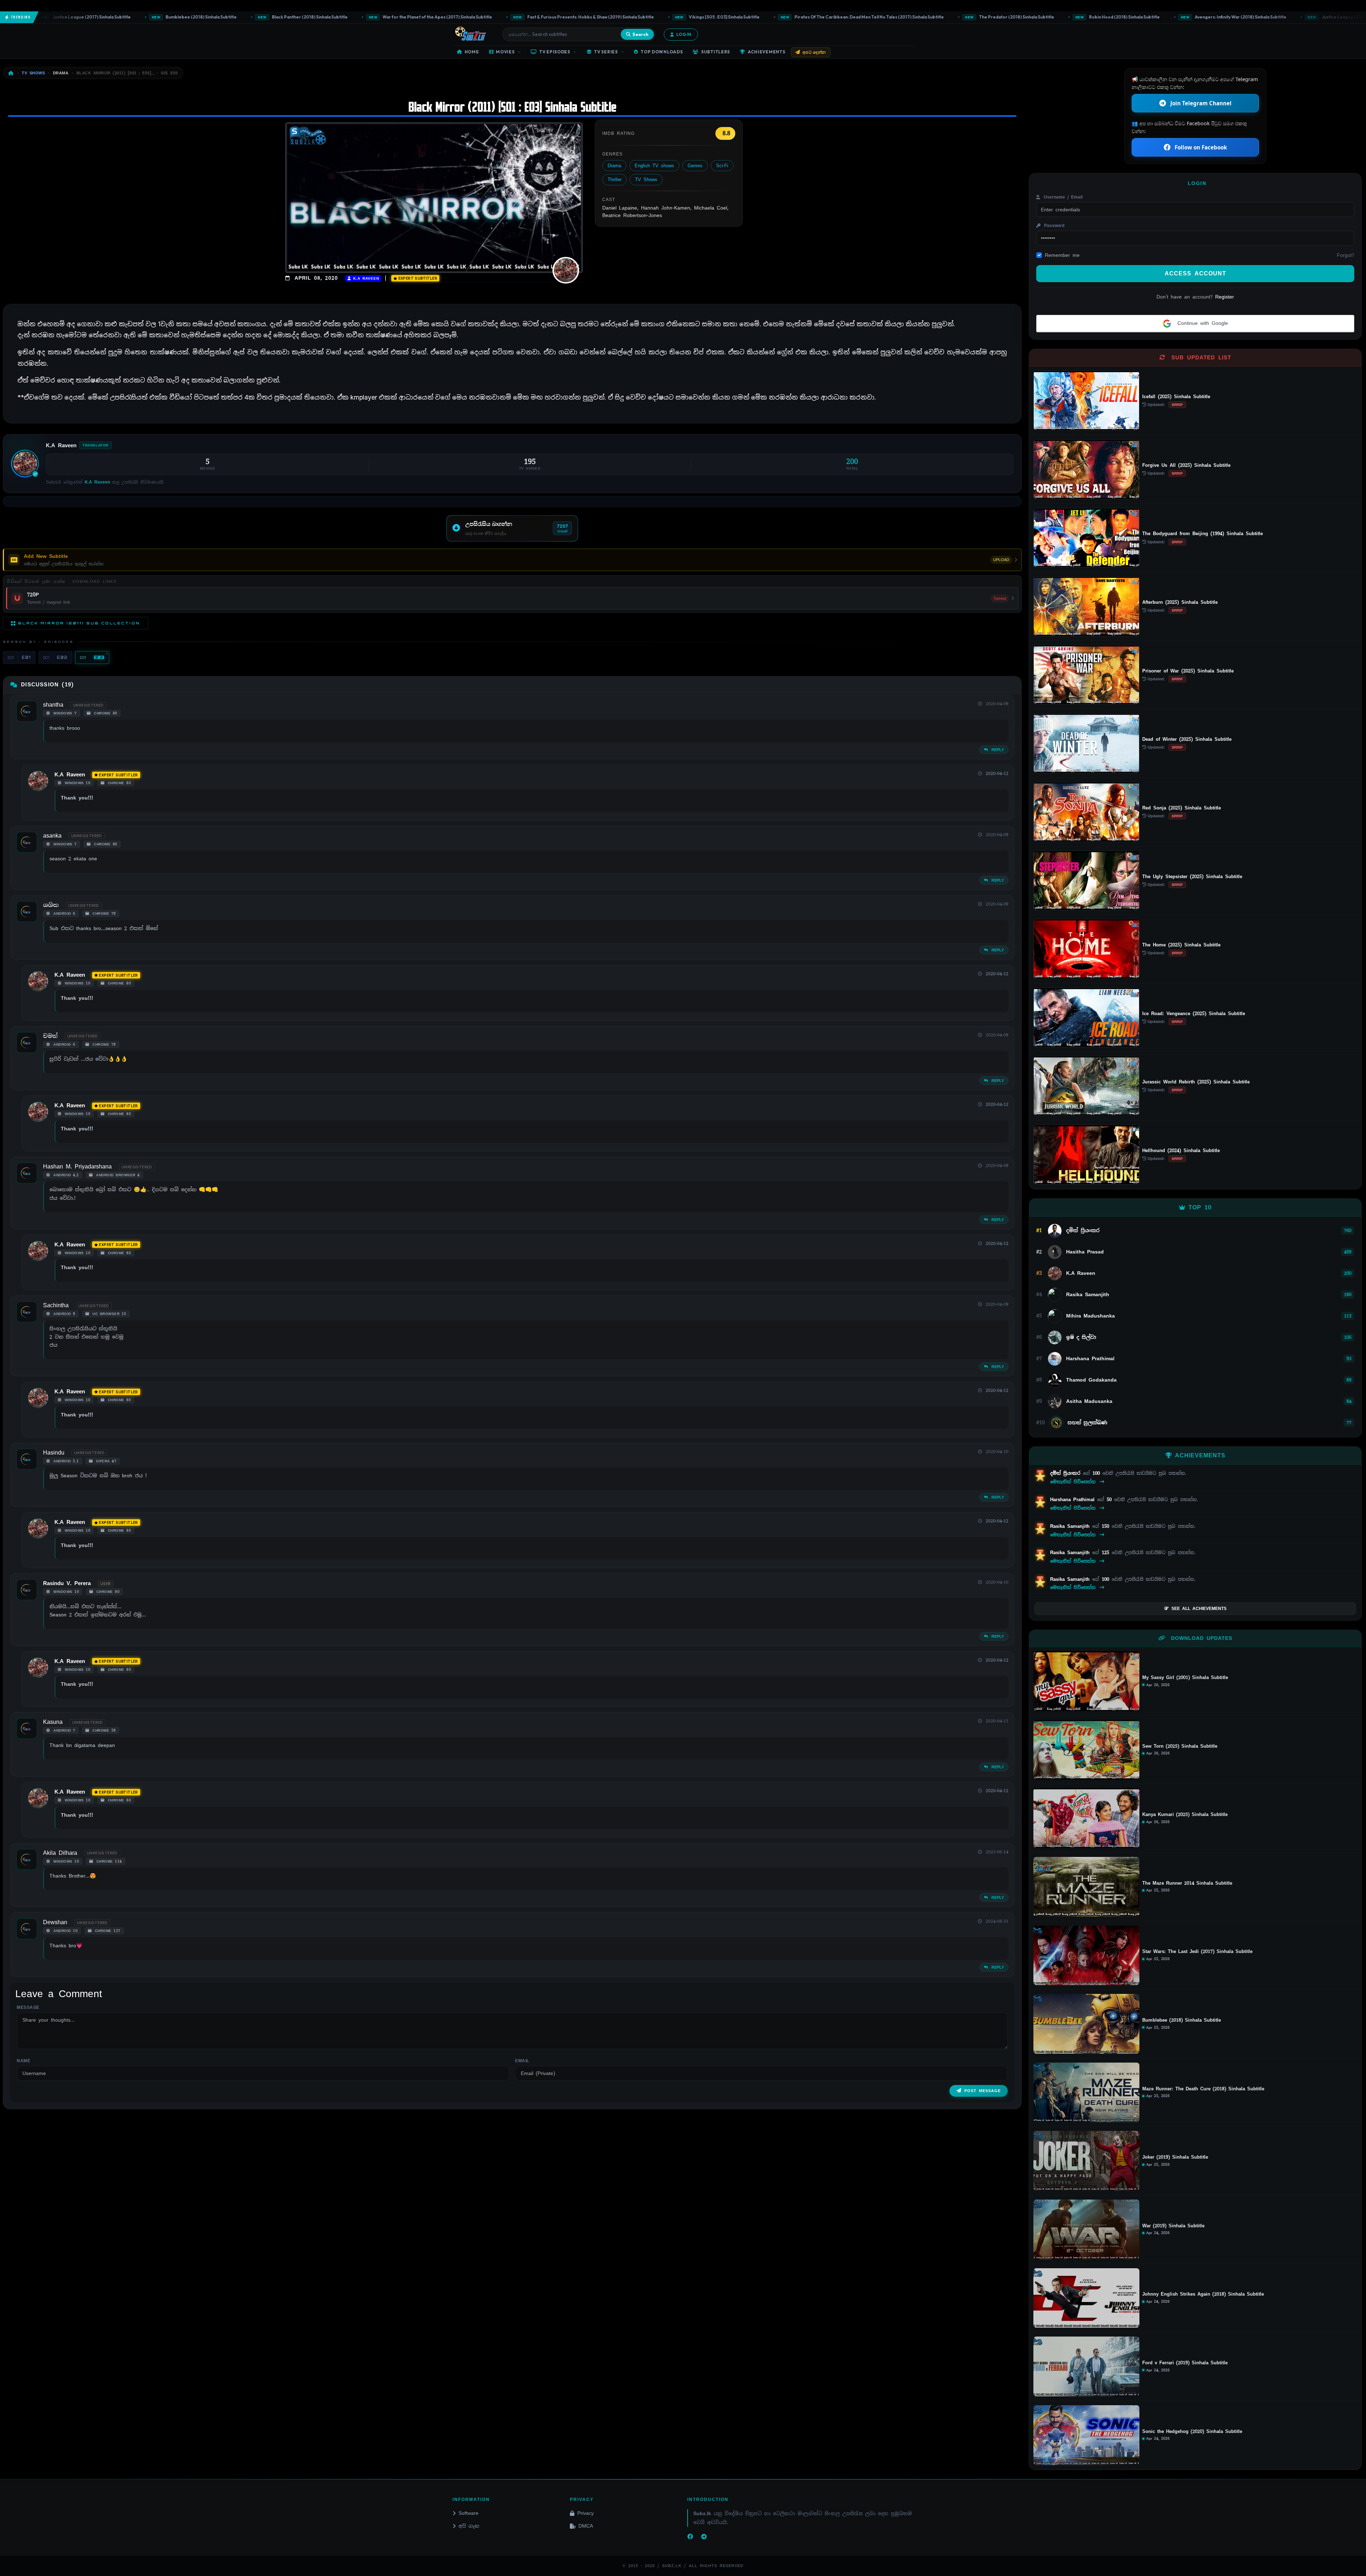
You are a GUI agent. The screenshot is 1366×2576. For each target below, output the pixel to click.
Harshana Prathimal (1074, 1500)
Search (640, 34)
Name (23, 2061)
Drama (614, 166)
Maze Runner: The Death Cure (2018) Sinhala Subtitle (1203, 2089)
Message (28, 2007)
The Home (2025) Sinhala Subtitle (1181, 945)
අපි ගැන (469, 2526)
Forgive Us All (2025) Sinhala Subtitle (1186, 465)
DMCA (586, 2526)
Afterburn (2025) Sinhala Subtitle (1180, 602)
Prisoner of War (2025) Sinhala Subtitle (1188, 671)
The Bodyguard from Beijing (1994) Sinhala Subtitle (1203, 534)
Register (1225, 297)
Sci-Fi (722, 166)
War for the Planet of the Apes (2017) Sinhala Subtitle (306, 17)
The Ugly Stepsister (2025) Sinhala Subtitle (1192, 877)
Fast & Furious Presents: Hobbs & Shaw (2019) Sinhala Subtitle (459, 17)
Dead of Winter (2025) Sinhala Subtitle (1187, 739)
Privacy (586, 2513)
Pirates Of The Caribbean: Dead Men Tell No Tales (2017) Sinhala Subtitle (738, 17)
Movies (505, 52)
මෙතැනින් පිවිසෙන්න (1074, 1482)
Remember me (1062, 255)
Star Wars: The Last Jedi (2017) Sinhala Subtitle (1197, 1952)
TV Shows (646, 180)
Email (522, 2061)
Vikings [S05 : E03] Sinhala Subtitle (593, 17)
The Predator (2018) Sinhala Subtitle (885, 17)
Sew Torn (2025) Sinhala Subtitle (1180, 1746)
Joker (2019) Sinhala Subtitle (1175, 2157)
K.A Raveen (365, 278)
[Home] (11, 73)
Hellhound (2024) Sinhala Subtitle (1181, 1150)
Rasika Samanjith (1071, 1526)
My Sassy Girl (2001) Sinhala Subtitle (1185, 1678)
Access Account (1195, 273)
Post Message (983, 2091)
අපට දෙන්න (814, 52)
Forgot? (1346, 255)
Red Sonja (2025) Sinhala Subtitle (1182, 808)
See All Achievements (1199, 1609)
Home (472, 52)
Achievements (767, 52)
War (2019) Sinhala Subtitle (1173, 2226)
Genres (695, 166)
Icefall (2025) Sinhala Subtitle (1176, 397)
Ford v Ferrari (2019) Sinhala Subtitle (1185, 2363)
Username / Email (1062, 197)
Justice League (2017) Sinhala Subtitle (1229, 17)
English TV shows (654, 166)
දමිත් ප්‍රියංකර (1066, 1473)
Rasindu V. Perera (67, 1583)
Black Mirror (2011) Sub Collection (79, 623)
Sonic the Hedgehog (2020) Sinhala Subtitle (1192, 2432)
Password (1053, 226)
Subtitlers (716, 52)
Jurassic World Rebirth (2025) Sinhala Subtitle (1196, 1082)
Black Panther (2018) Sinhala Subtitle (178, 17)
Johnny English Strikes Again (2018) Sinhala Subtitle (1203, 2294)
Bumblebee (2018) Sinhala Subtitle (70, 17)
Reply (997, 750)
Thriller (615, 180)
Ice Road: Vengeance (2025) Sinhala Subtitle (1194, 1013)
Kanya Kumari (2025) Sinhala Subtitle (1185, 1815)
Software (468, 2513)
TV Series (606, 52)
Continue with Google (1201, 323)
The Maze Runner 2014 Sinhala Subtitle (1187, 1883)
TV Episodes (555, 52)
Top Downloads (662, 52)
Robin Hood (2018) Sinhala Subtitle (993, 17)
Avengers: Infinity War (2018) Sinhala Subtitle (1109, 17)
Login (684, 34)
